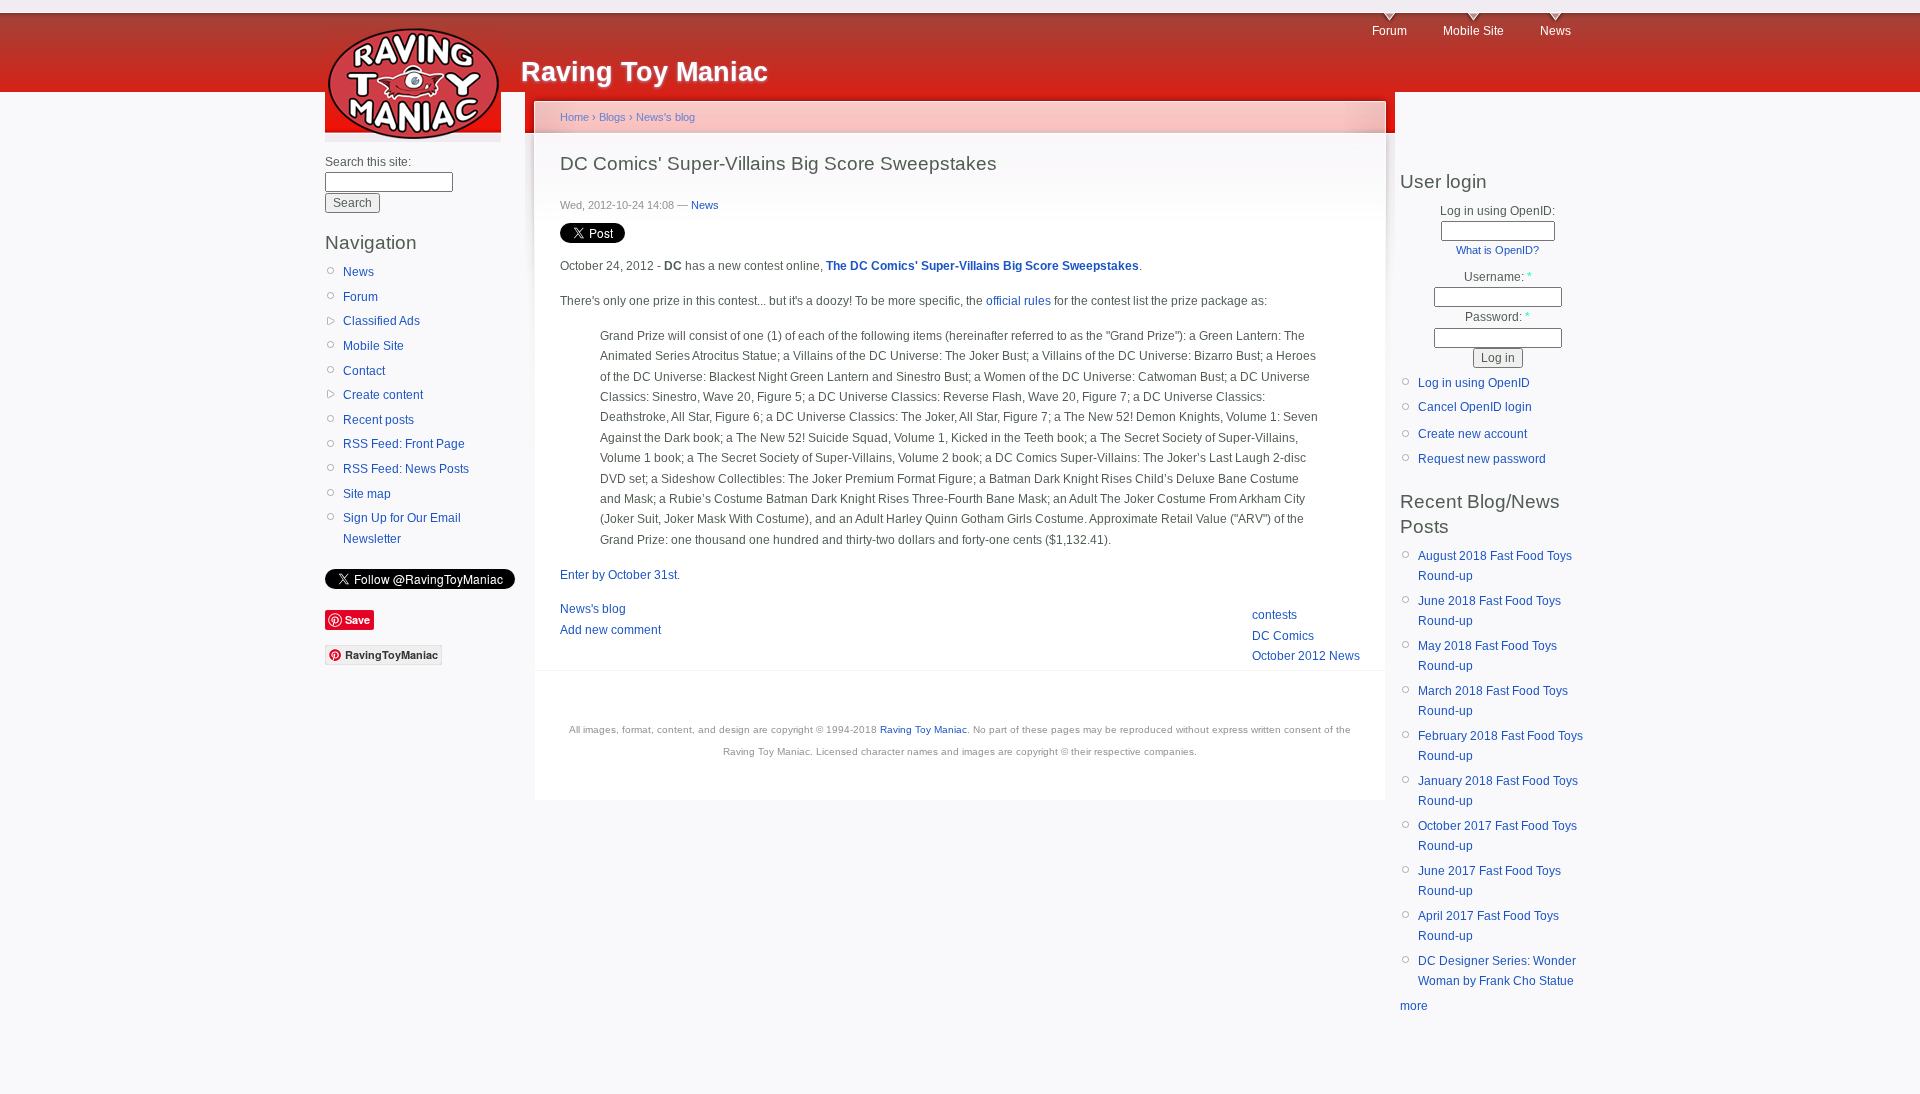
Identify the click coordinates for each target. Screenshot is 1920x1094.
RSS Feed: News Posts (406, 469)
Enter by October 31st (618, 575)
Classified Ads (381, 321)
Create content (383, 395)
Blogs (612, 117)
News (1555, 31)
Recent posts (378, 420)
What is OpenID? (1497, 250)
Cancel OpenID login (1475, 407)
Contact (364, 371)
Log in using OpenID (1474, 383)
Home (574, 117)
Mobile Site (1473, 31)
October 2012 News (1306, 656)
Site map (367, 494)
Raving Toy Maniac (923, 729)
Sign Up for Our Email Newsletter (402, 528)
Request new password (1482, 459)
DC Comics (1283, 636)
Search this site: (368, 162)
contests (1274, 615)
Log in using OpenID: (1497, 211)
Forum (1389, 31)
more (1414, 1006)
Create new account (1472, 434)
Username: (1498, 277)
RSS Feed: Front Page (404, 444)
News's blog (665, 117)
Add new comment (610, 630)
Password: (1497, 317)
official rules (1018, 301)
